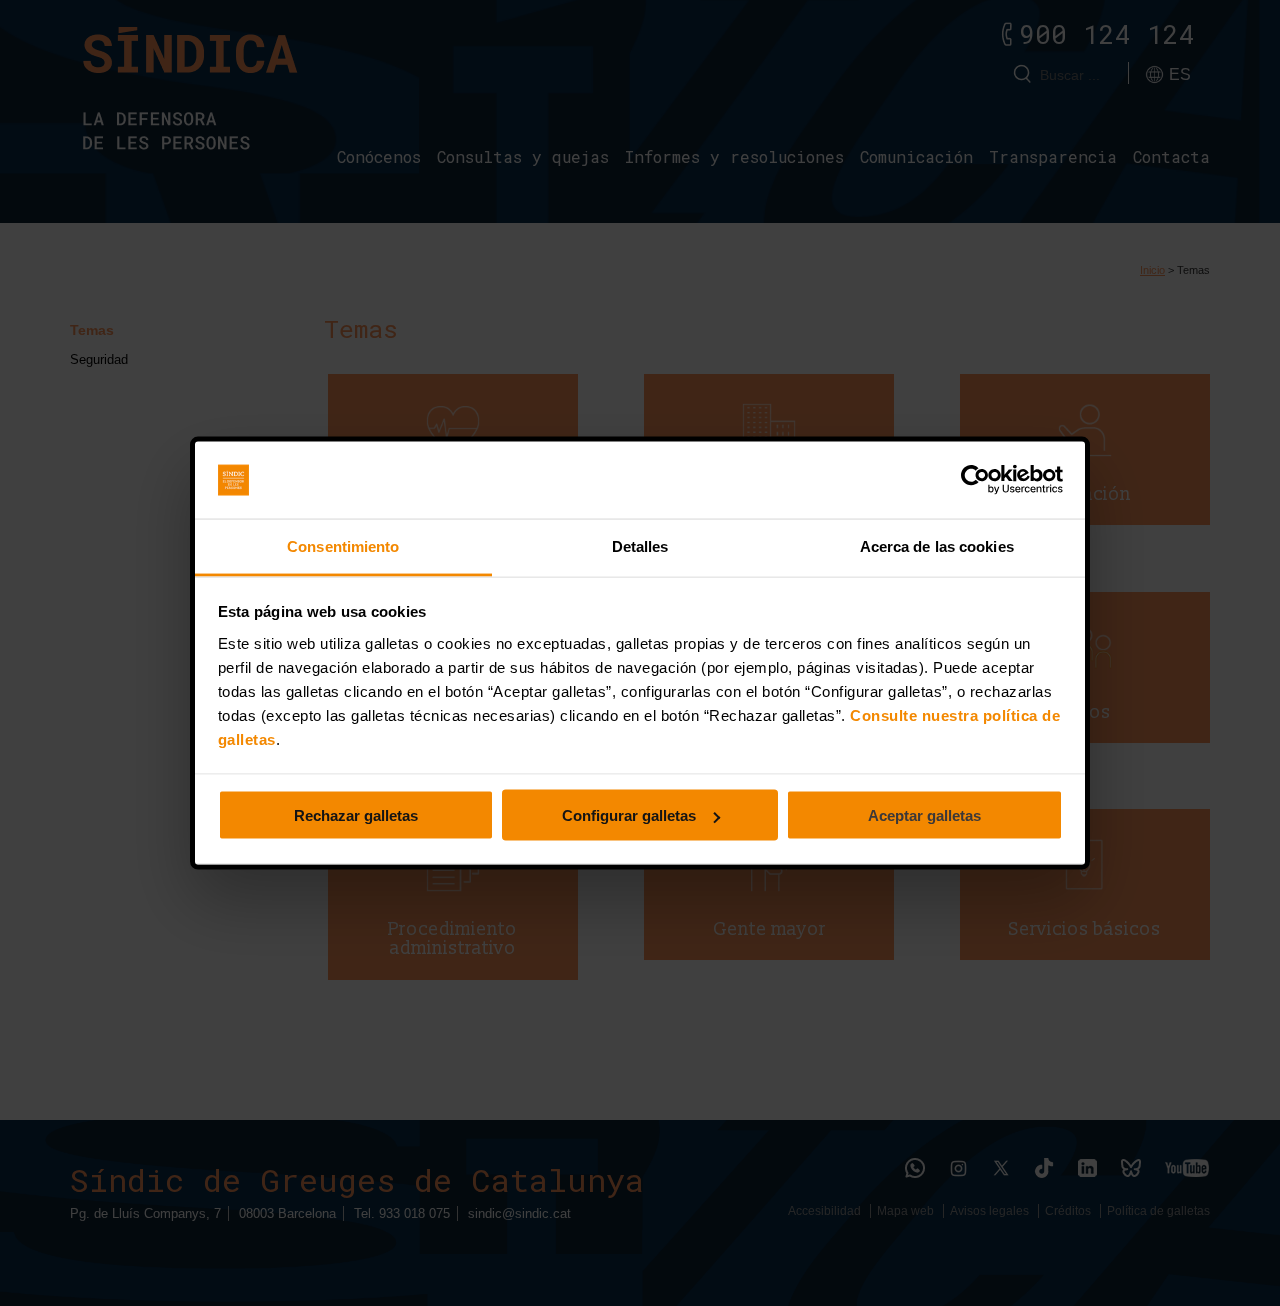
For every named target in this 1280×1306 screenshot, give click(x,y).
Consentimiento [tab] (343, 545)
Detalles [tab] (640, 545)
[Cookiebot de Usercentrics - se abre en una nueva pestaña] (975, 480)
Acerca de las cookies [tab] (937, 545)
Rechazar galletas (356, 815)
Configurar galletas (629, 815)
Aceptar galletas (924, 815)
